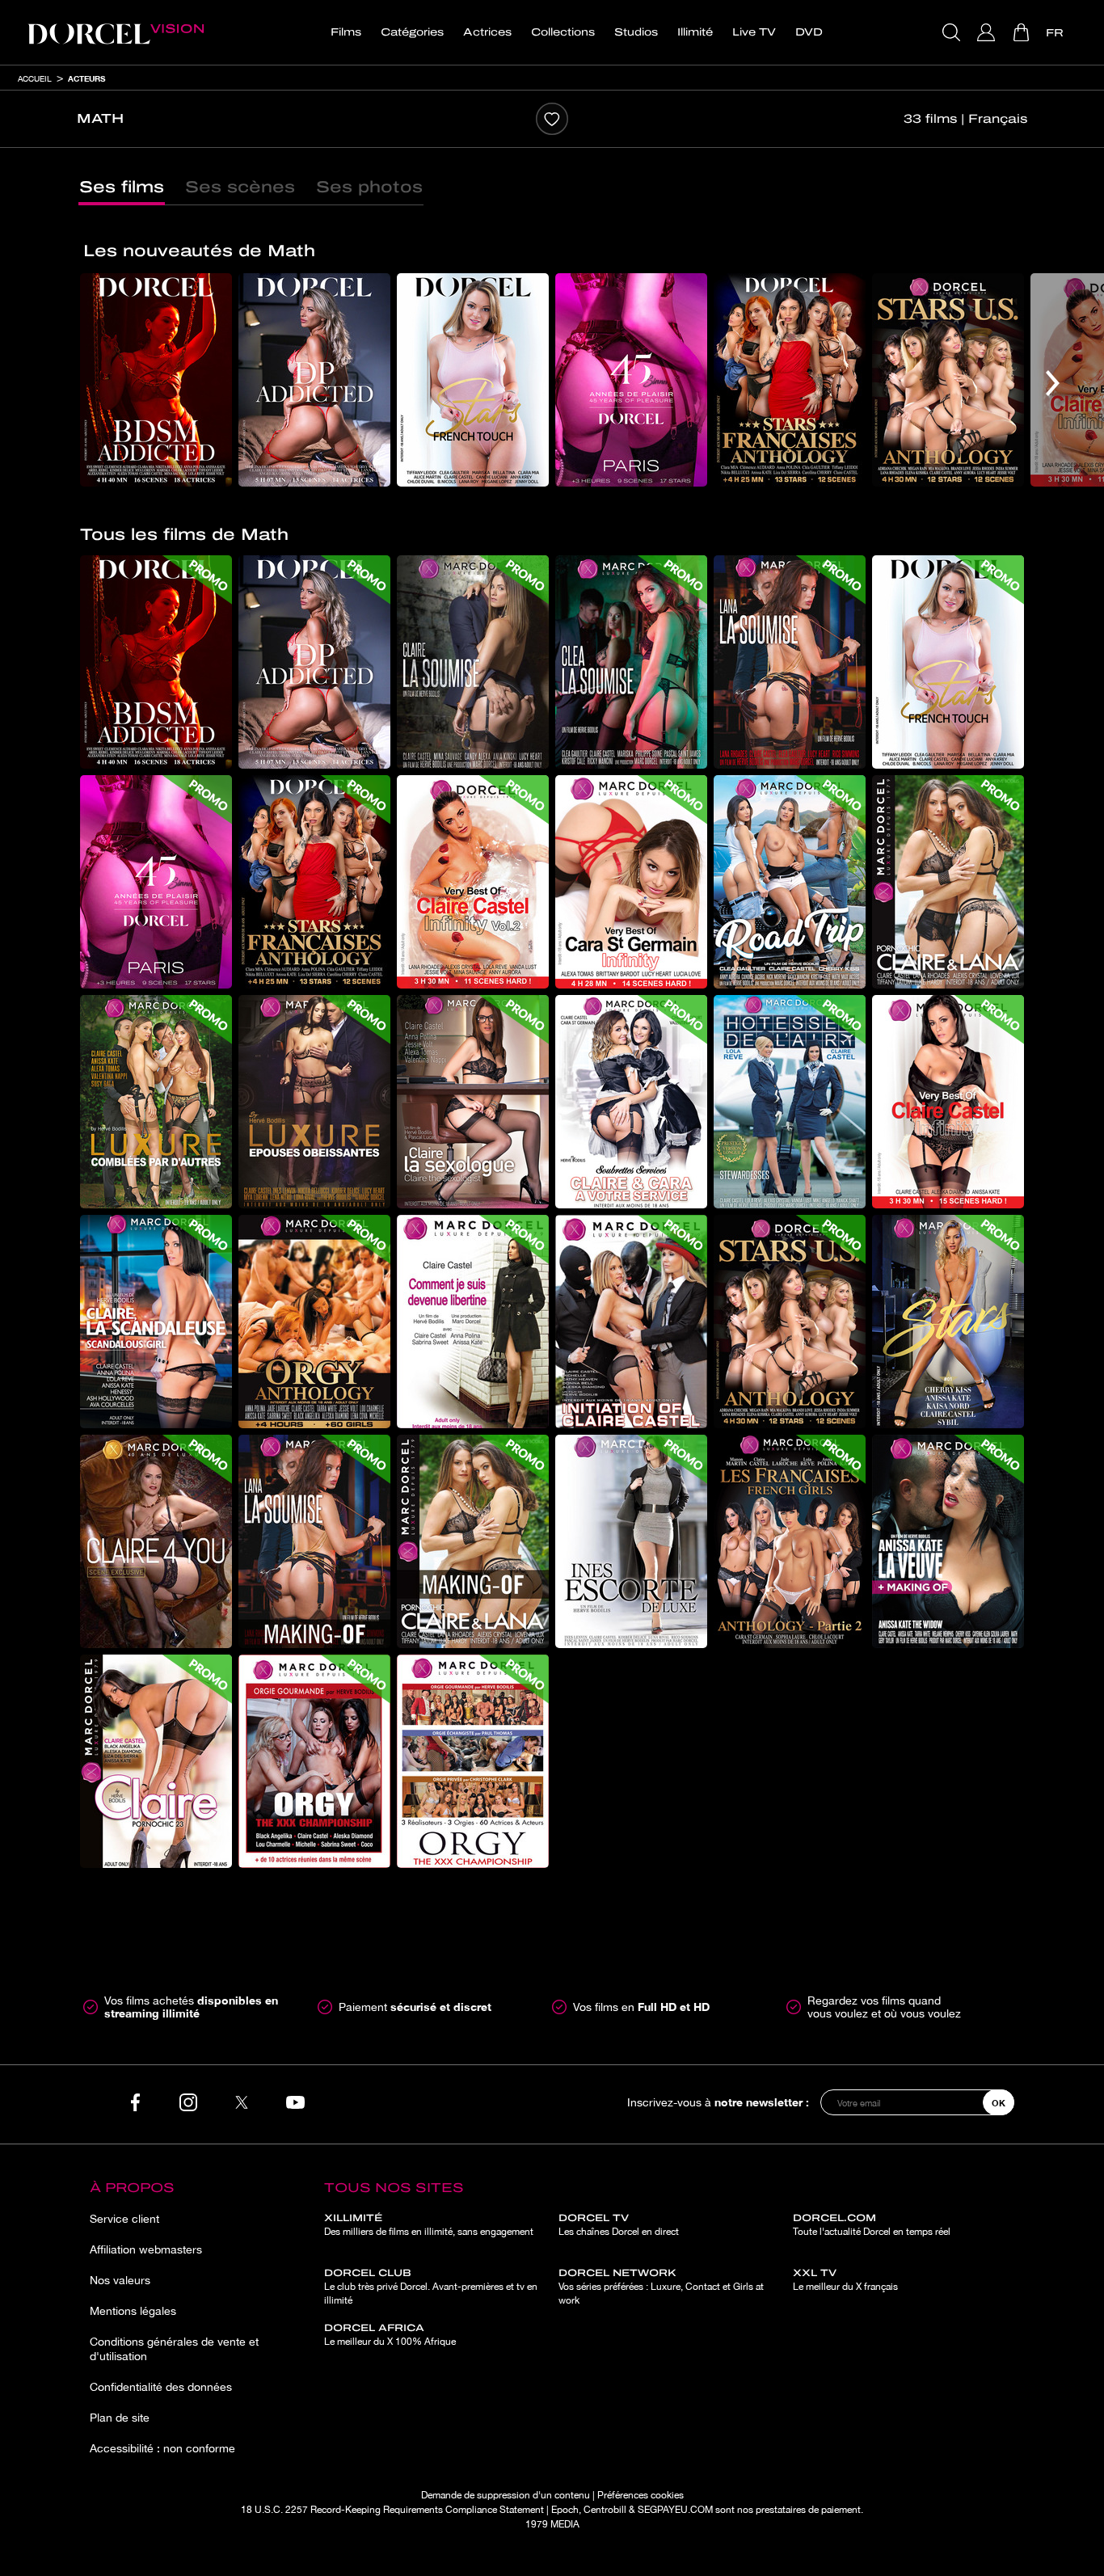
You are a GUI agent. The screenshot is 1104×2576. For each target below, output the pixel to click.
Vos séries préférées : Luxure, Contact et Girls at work (661, 2287)
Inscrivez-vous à (718, 2102)
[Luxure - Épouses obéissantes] (314, 1102)
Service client (124, 2219)
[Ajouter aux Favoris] (552, 119)
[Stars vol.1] (948, 1322)
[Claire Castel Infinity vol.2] (473, 882)
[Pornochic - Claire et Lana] (948, 882)
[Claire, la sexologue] (473, 1102)
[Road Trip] (790, 882)
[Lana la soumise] (790, 662)
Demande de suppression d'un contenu (506, 2495)
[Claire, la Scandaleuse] (156, 1322)
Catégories (412, 32)
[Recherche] (953, 32)
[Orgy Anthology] (314, 1322)
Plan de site (120, 2418)
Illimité (695, 32)
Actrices (487, 32)
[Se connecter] (988, 32)
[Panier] (1023, 32)
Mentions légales (133, 2311)
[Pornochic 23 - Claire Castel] (156, 1761)
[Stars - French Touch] (473, 380)
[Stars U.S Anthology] (948, 380)
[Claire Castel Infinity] (948, 1102)
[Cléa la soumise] (631, 662)
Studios (636, 32)
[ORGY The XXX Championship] (473, 1761)
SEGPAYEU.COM (675, 2510)
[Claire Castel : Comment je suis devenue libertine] (473, 1322)
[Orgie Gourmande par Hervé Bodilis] (314, 1761)
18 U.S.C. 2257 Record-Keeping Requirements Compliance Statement (392, 2510)
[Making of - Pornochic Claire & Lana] (473, 1541)
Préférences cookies (640, 2495)
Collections (563, 32)
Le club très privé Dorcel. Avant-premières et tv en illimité (431, 2287)
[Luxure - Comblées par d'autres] (156, 1102)
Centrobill (605, 2510)
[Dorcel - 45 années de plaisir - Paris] (631, 380)
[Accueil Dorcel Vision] (116, 32)
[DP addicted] (314, 380)
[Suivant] (1053, 383)
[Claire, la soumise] (473, 662)
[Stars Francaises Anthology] (790, 380)
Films (346, 32)
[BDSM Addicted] (156, 380)
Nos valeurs (120, 2280)
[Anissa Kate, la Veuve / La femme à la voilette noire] (948, 1541)
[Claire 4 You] (156, 1541)
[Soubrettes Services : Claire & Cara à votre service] (631, 1102)
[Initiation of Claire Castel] (631, 1322)
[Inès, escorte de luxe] (631, 1541)
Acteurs (86, 78)
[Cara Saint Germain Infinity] (631, 882)
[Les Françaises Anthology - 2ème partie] (790, 1541)
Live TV (754, 32)
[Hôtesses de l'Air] (790, 1102)
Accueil (35, 78)
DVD (809, 32)
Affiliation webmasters (146, 2249)
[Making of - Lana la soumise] (314, 1541)
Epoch (565, 2510)
